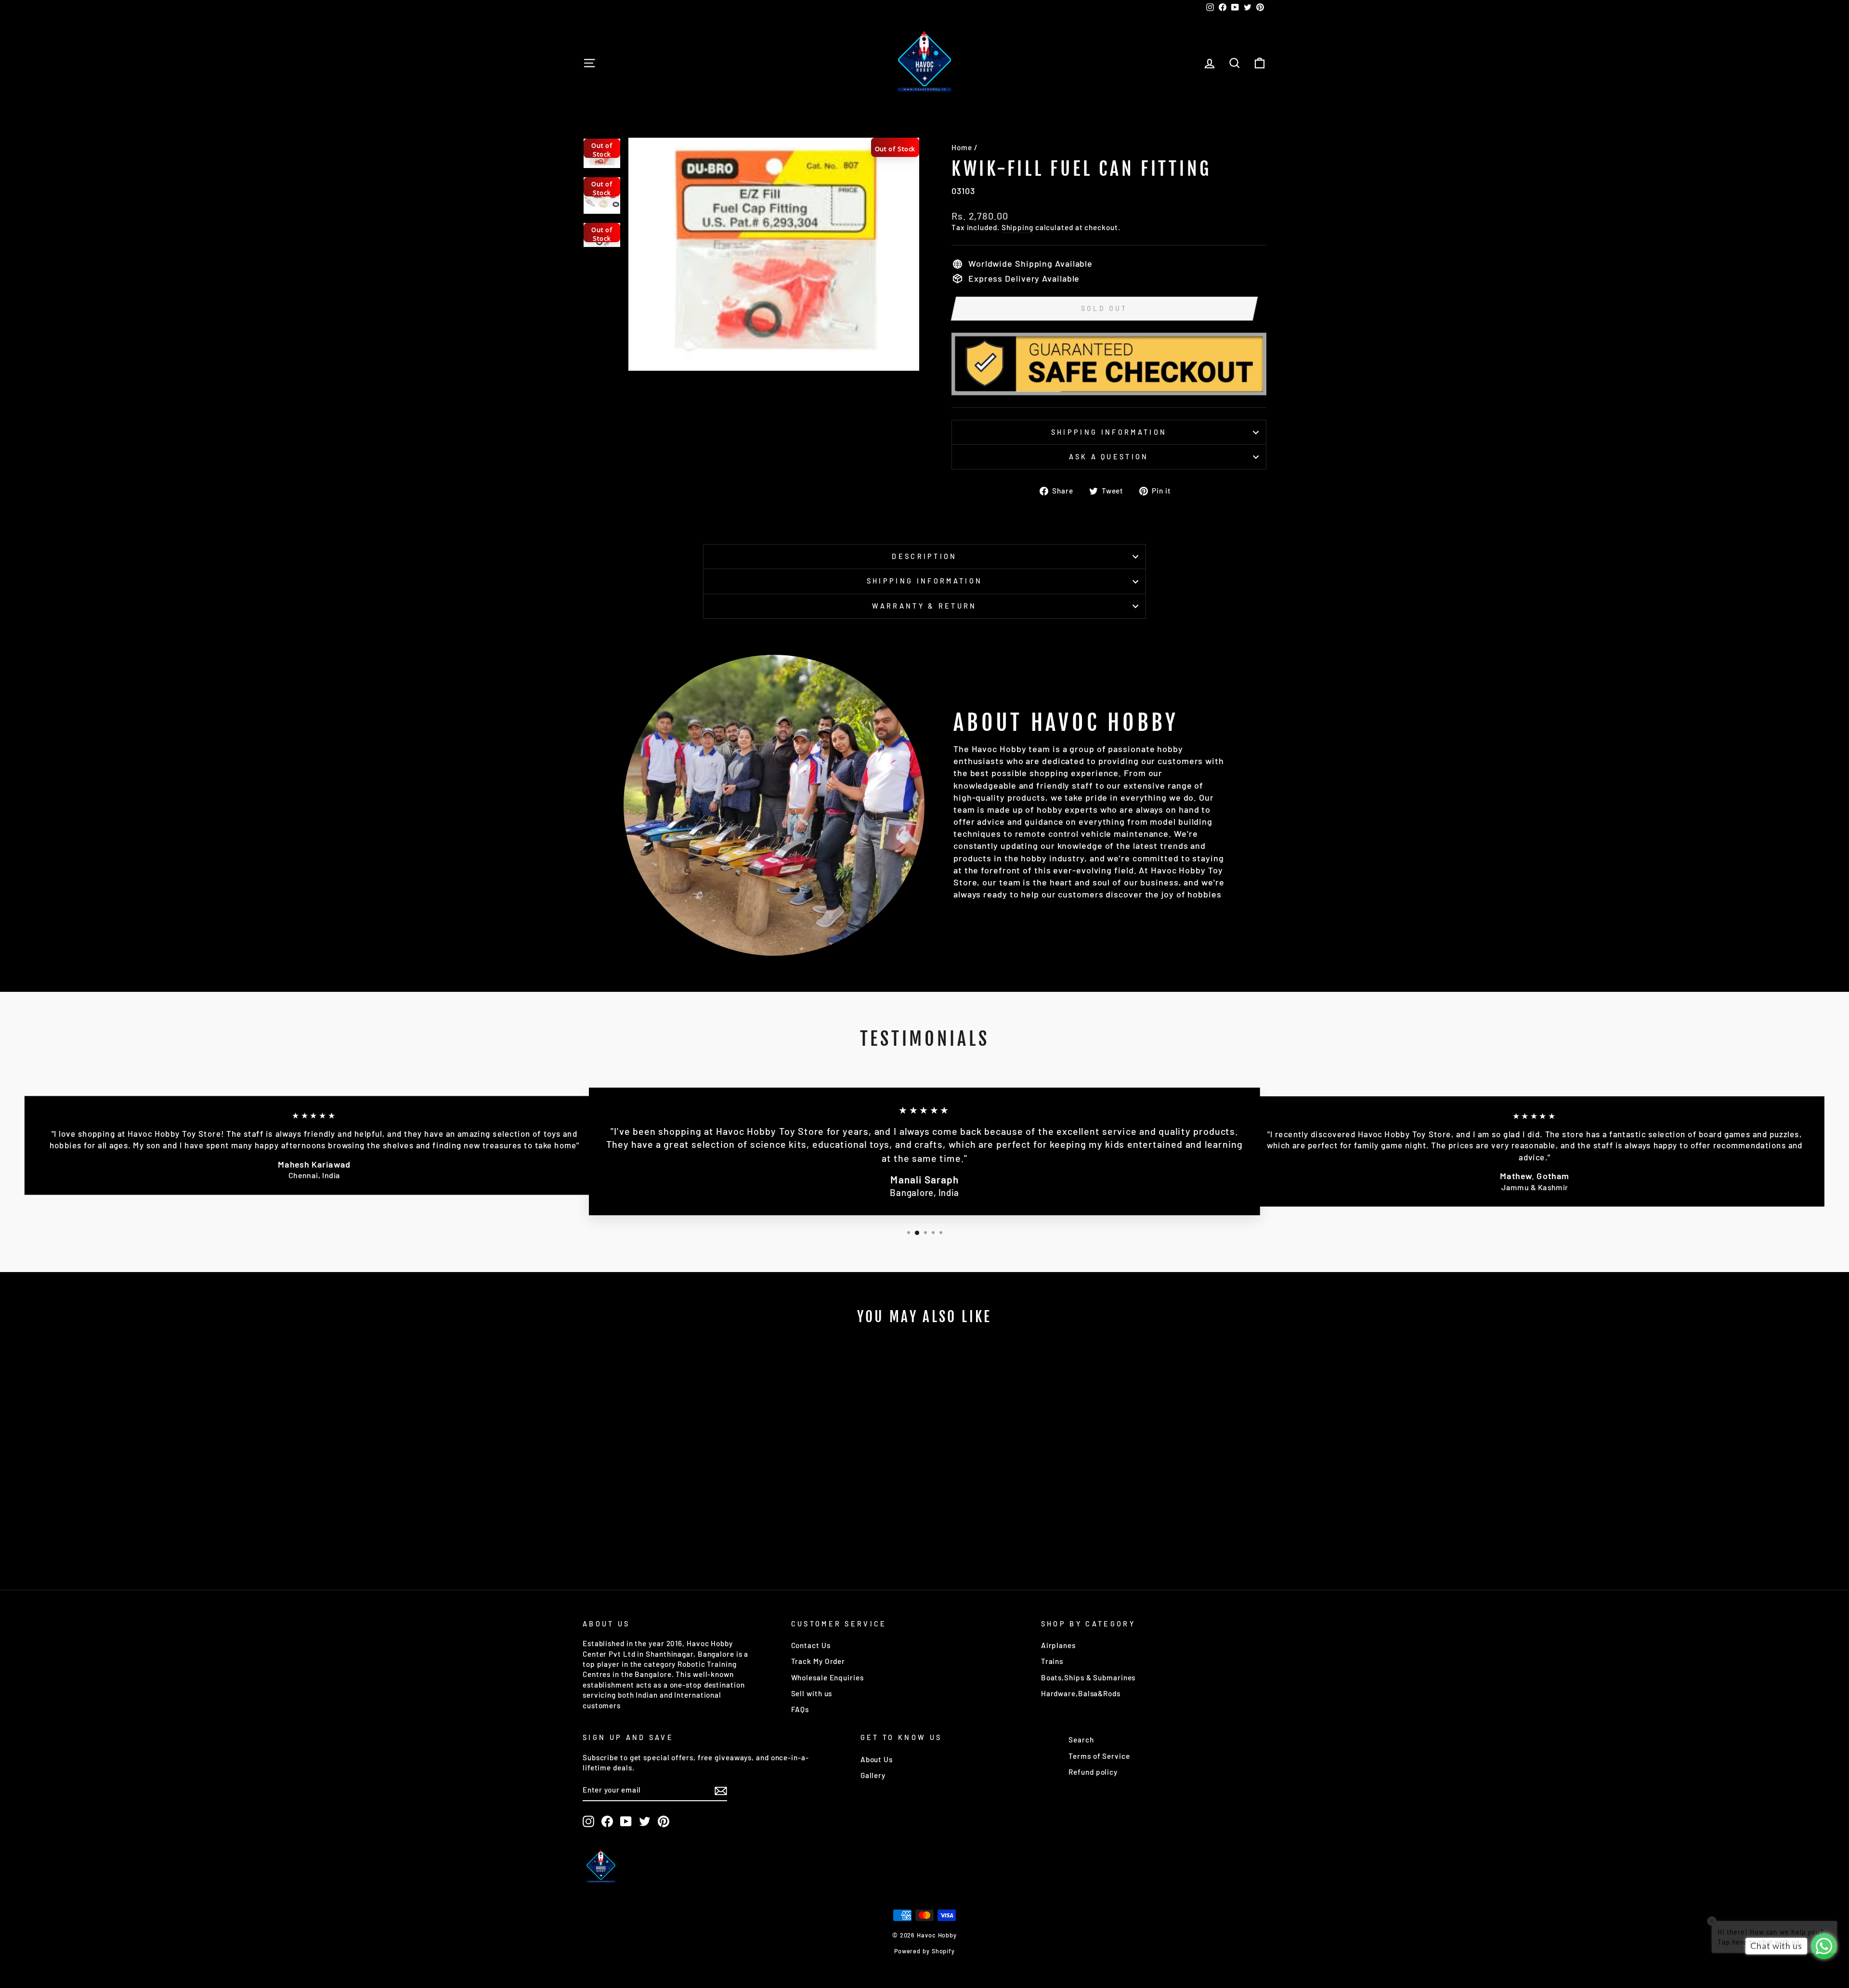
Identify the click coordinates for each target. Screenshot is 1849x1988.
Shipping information (1109, 432)
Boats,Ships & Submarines (1088, 1677)
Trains (1052, 1661)
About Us (877, 1759)
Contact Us (811, 1645)
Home (962, 147)
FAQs (800, 1709)
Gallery (873, 1775)
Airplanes (1058, 1645)
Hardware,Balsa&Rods (1081, 1693)
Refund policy (1093, 1772)
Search (1081, 1740)
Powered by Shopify (924, 1951)
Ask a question (1109, 457)
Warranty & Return (924, 606)
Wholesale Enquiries (827, 1677)
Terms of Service (1099, 1756)
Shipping (1017, 227)
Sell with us (812, 1693)
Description (924, 556)
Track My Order (818, 1661)
